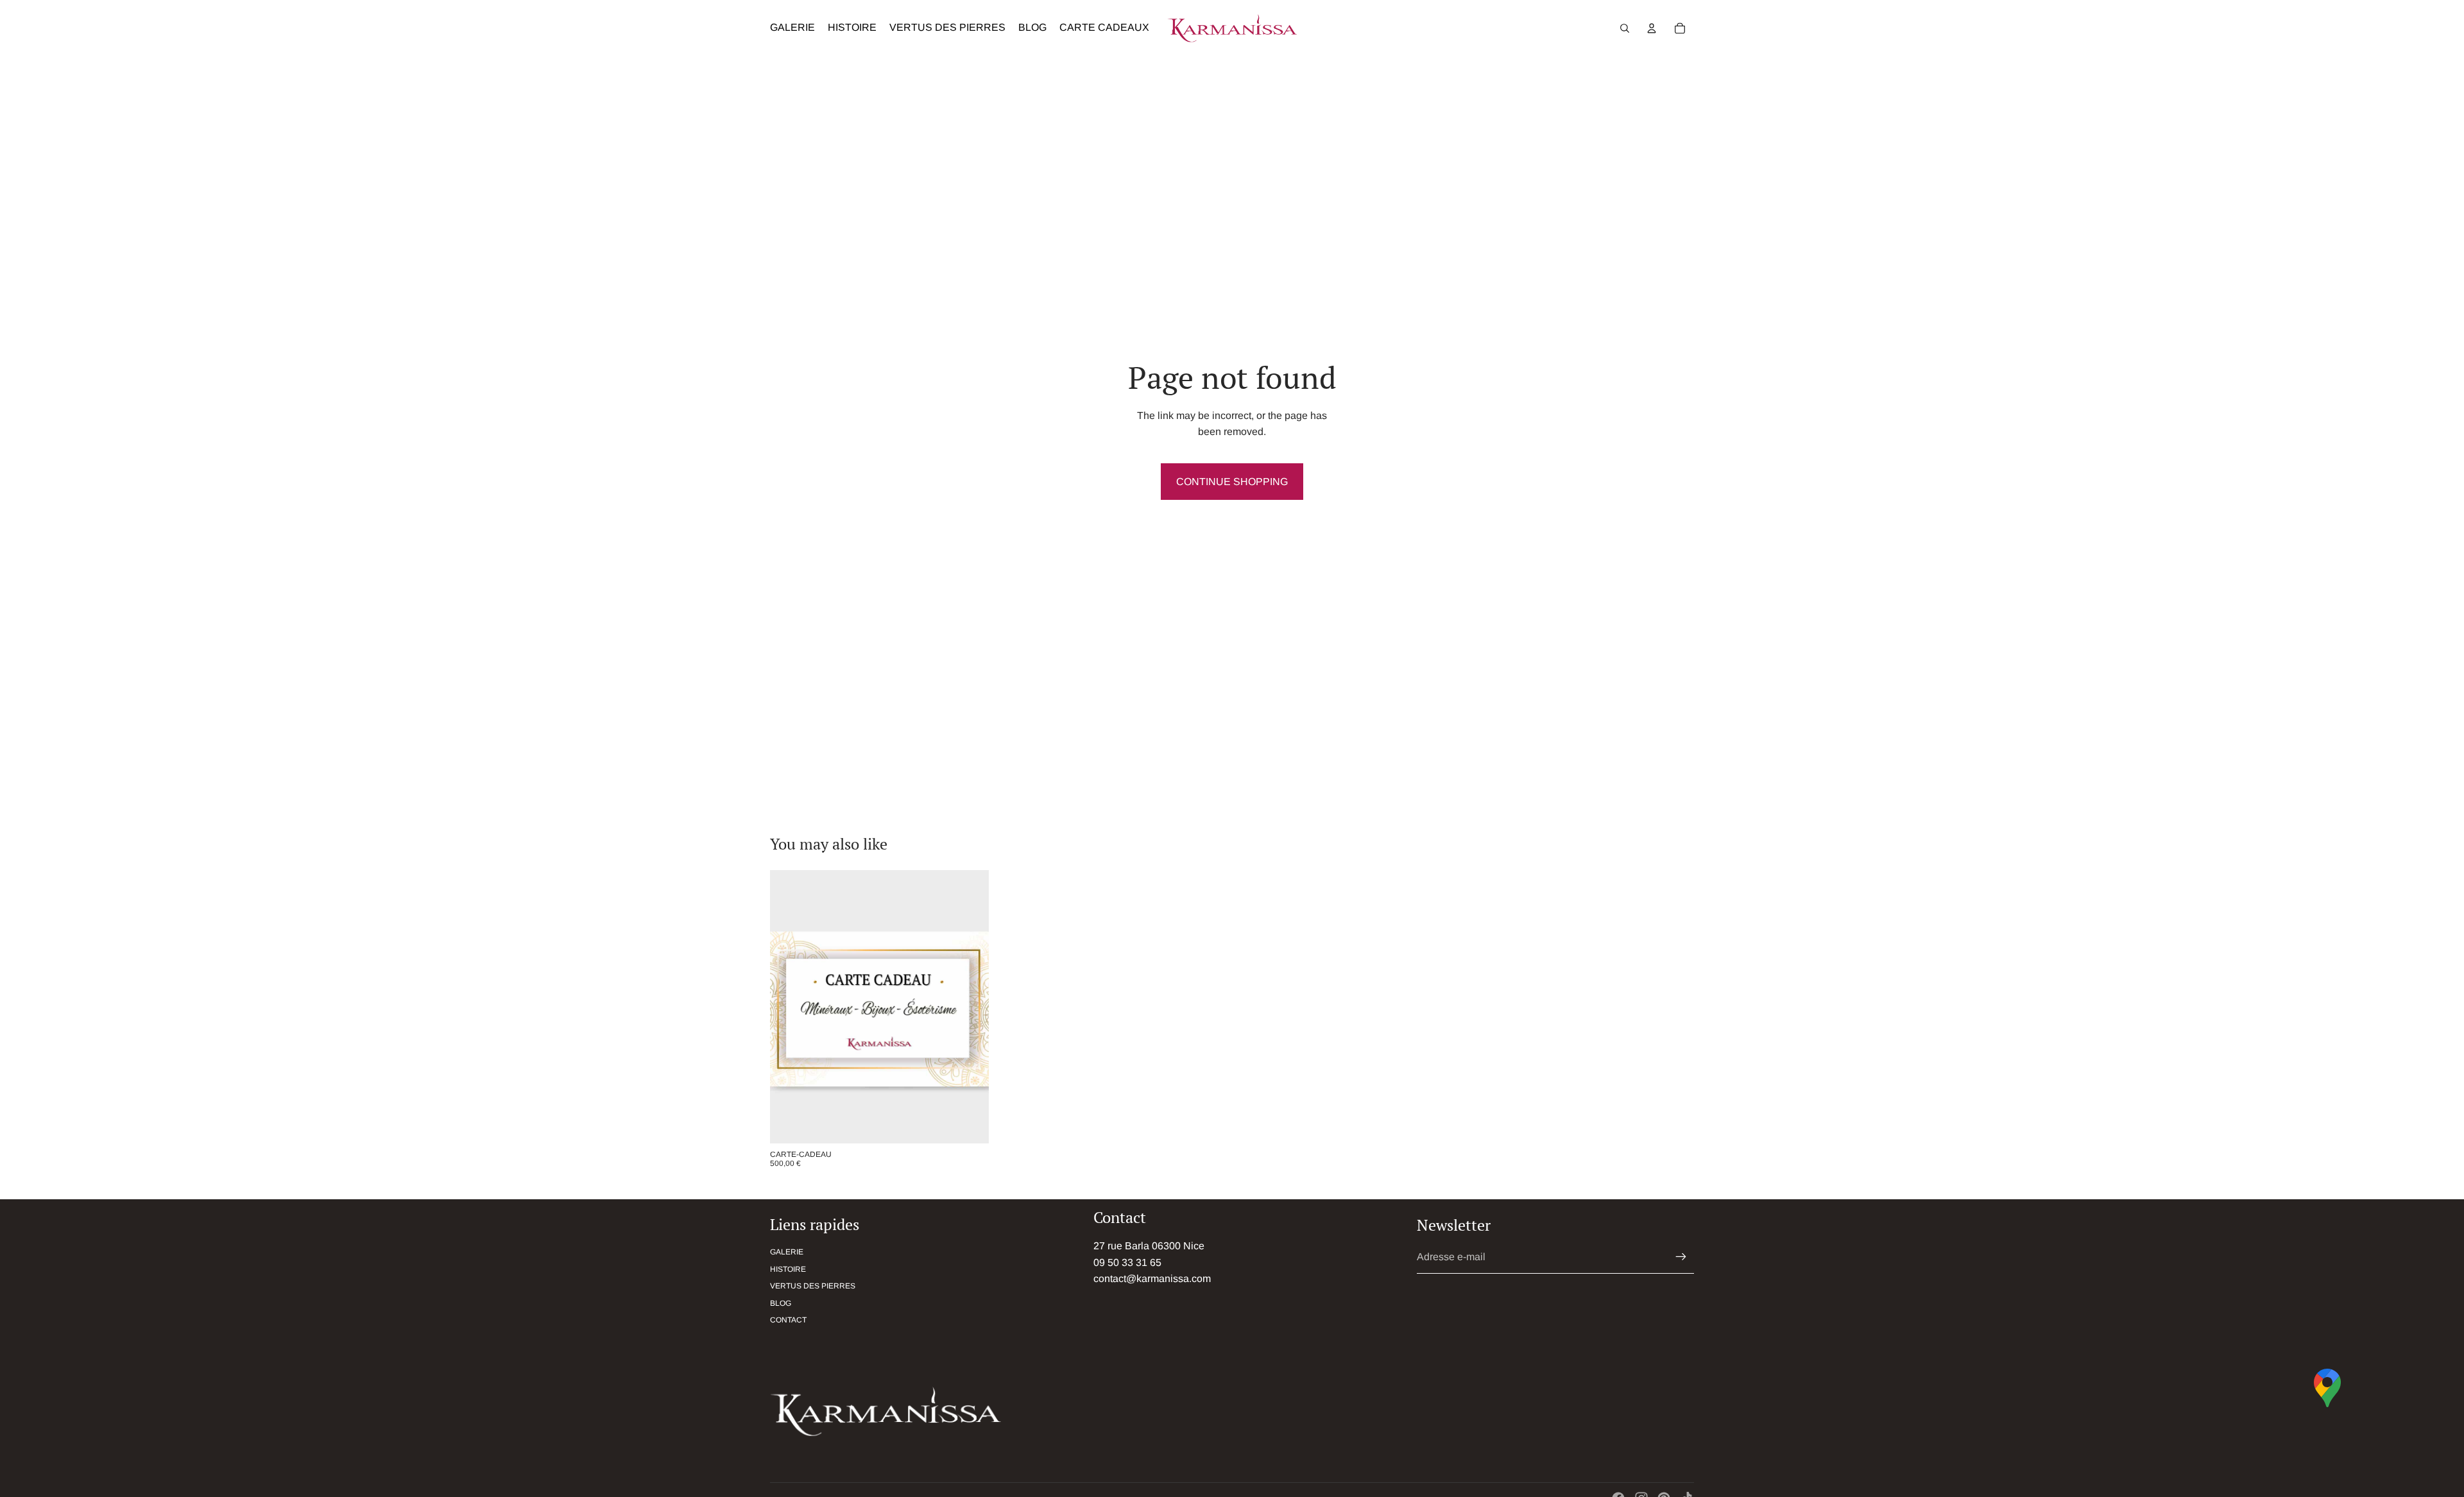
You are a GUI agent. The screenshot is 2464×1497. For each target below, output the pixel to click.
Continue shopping (1232, 482)
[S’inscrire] (1681, 1257)
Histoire (788, 1269)
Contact (788, 1320)
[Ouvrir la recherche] (1625, 28)
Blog (781, 1303)
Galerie (787, 1252)
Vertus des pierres (813, 1286)
